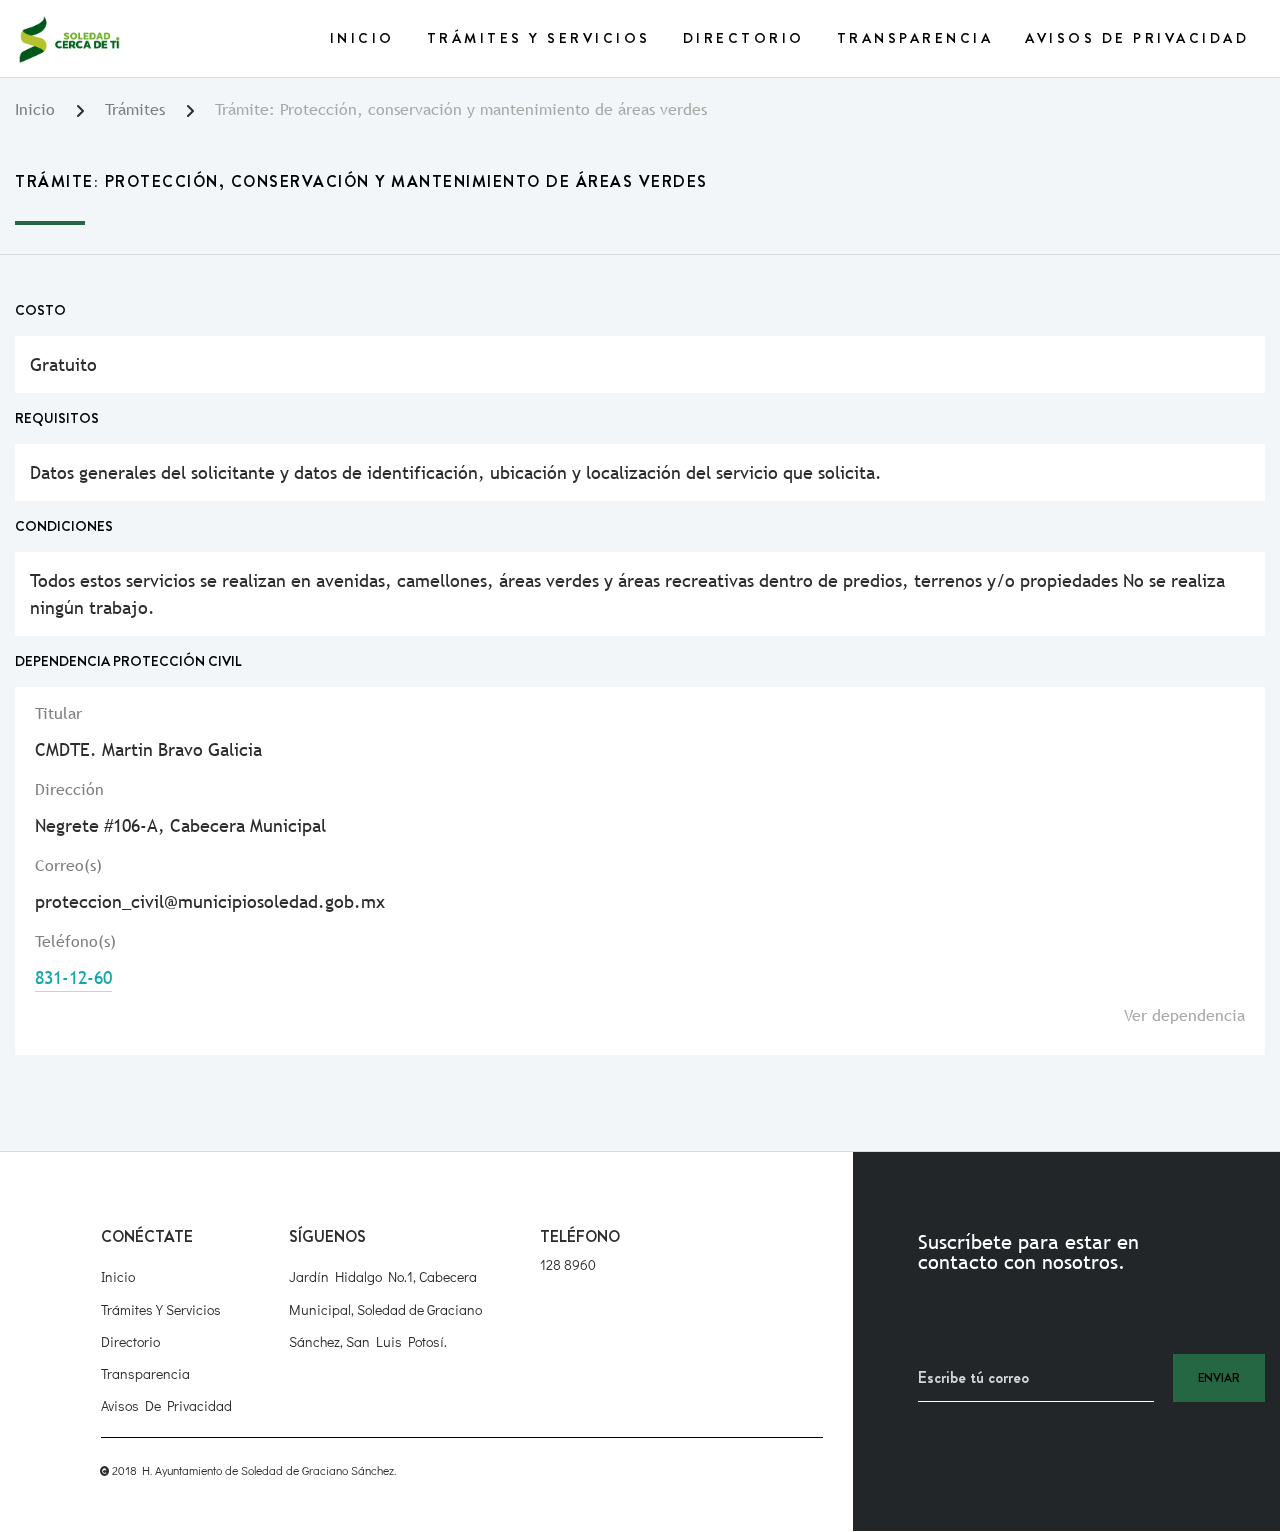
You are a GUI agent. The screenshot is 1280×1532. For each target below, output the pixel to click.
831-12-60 (73, 977)
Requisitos (57, 418)
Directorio (744, 38)
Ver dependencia (1184, 1015)
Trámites (135, 109)
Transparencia (915, 38)
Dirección (69, 789)
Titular (58, 713)
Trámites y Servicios (539, 38)
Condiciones (64, 526)
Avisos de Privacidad (1137, 38)
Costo (40, 310)
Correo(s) (68, 865)
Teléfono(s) (75, 941)
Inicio (362, 38)
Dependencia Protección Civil (128, 661)
